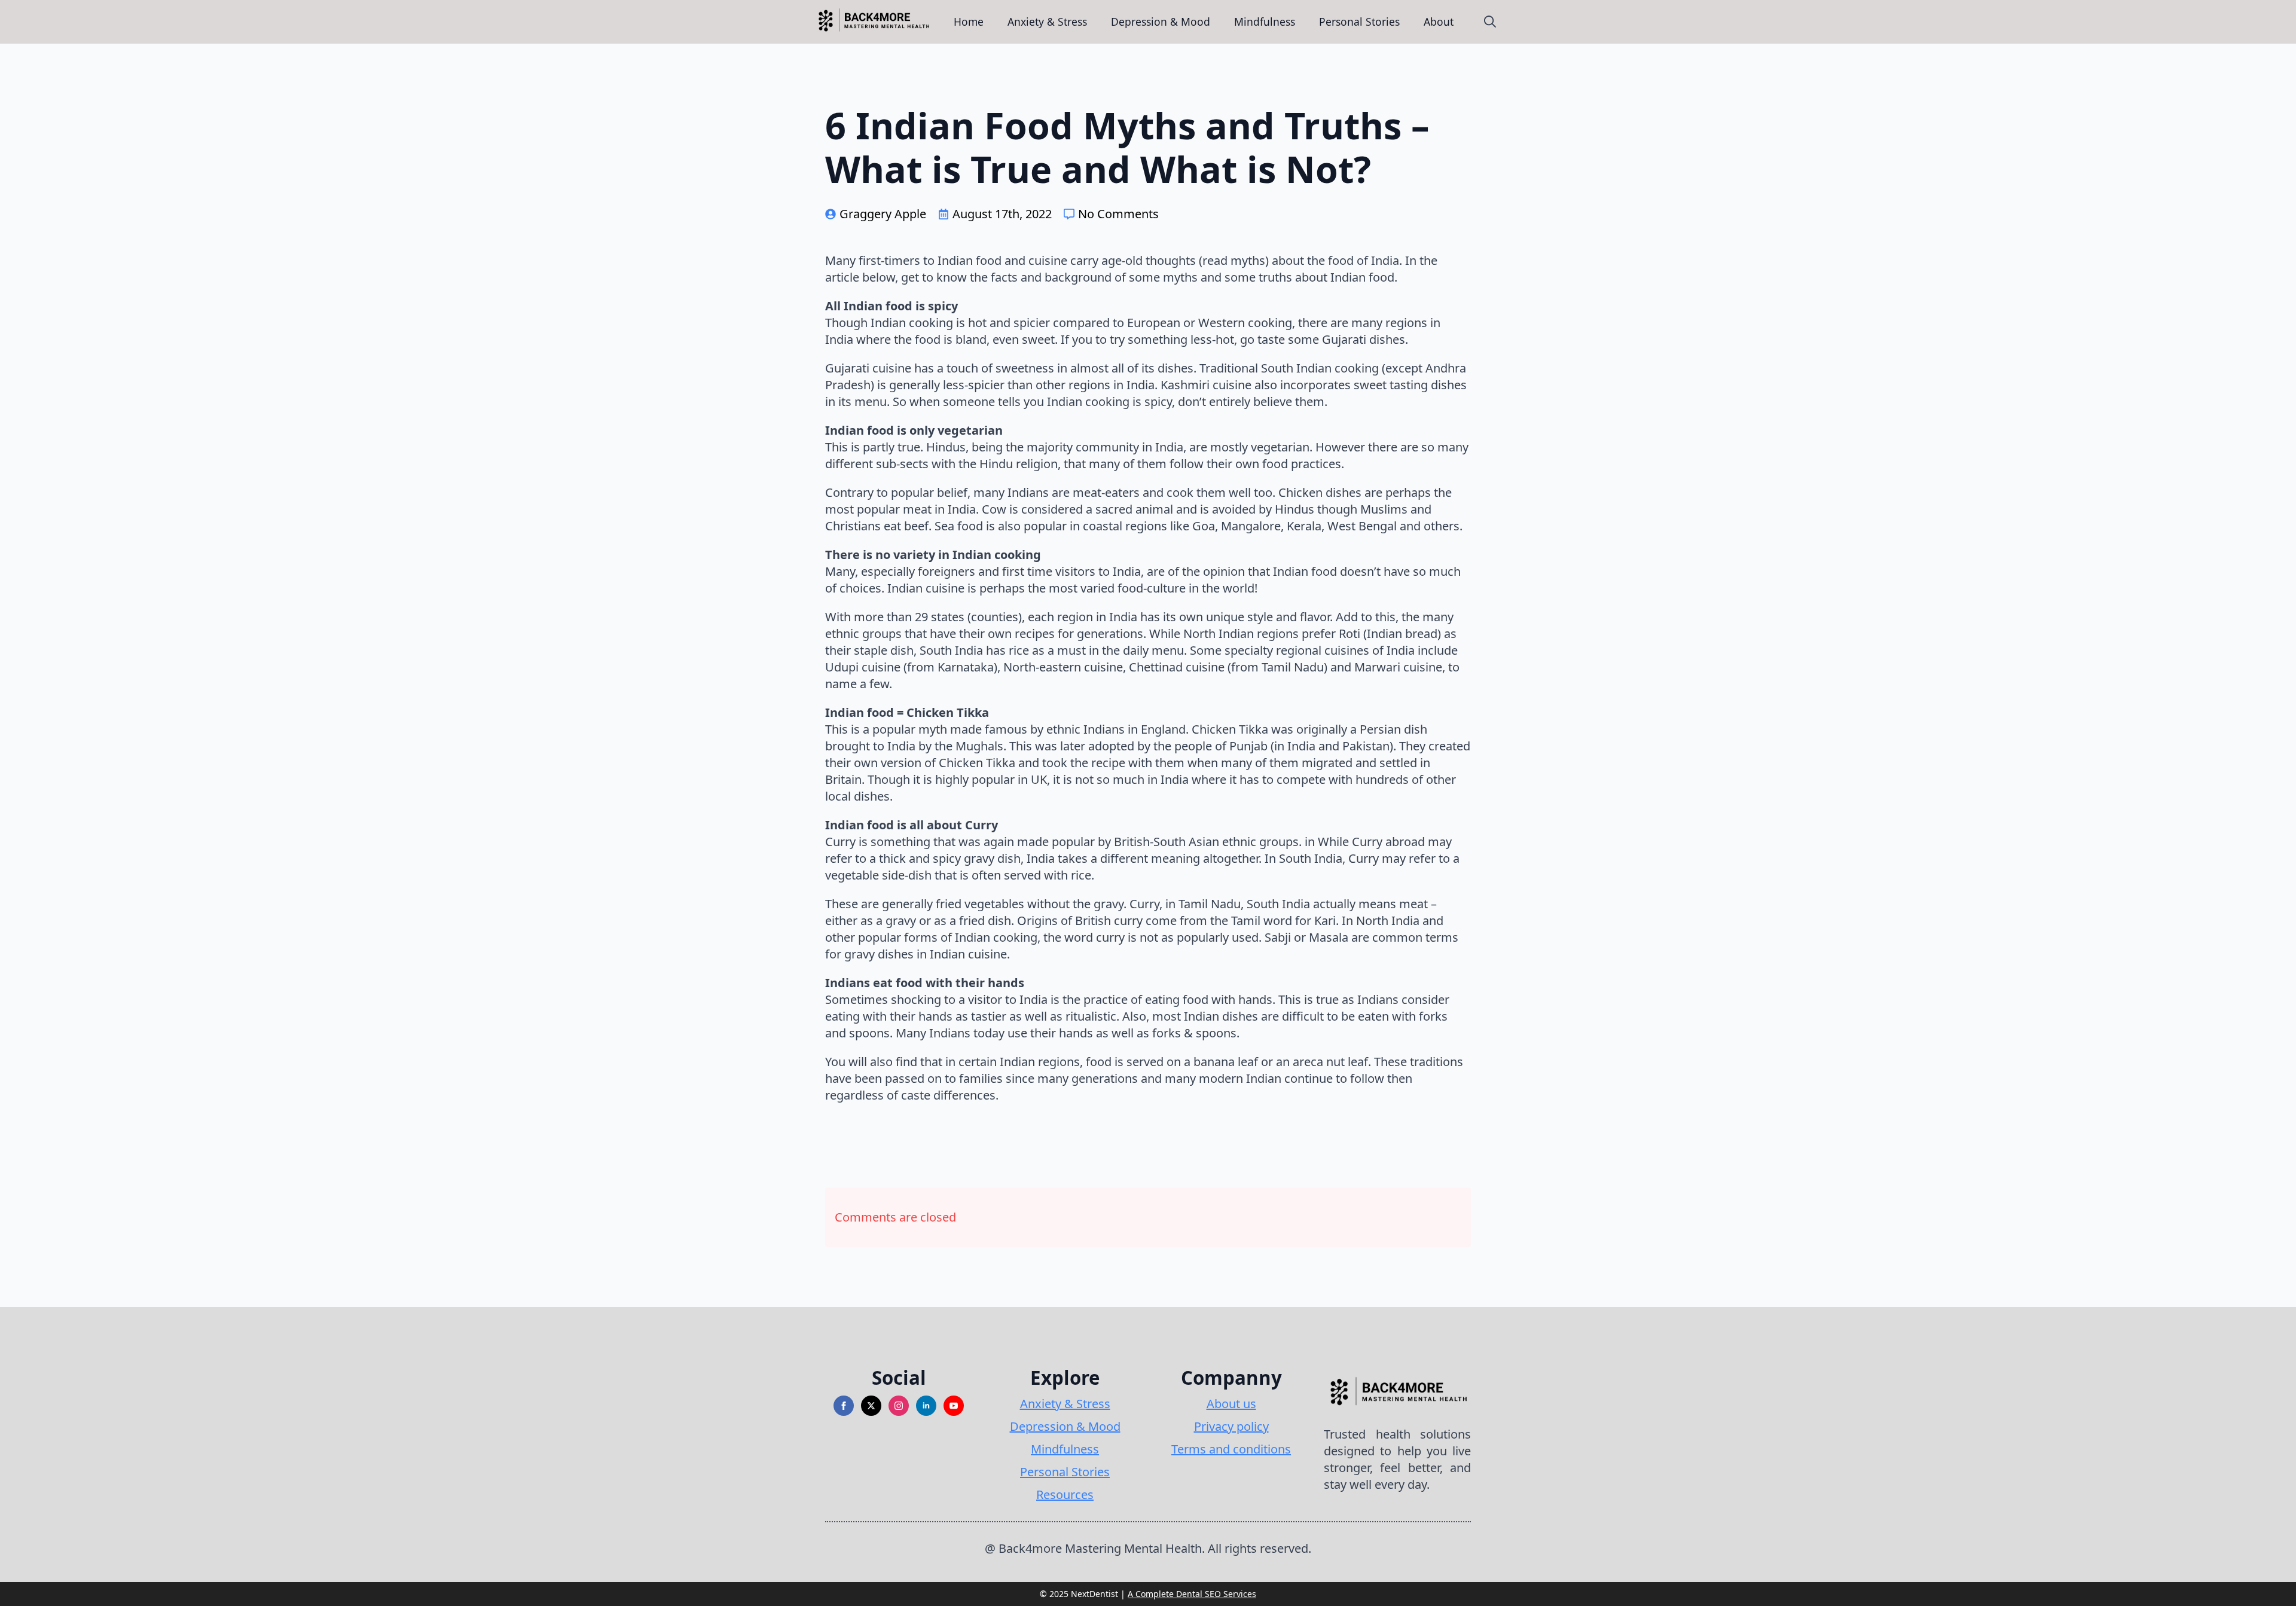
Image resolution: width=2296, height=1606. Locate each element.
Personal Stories (1359, 22)
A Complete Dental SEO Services (1192, 1594)
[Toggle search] (1490, 22)
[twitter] (871, 1406)
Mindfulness (1265, 22)
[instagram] (899, 1406)
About (1439, 22)
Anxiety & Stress (1047, 22)
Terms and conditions (1231, 1449)
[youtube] (954, 1406)
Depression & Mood (1161, 22)
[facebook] (844, 1406)
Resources (1065, 1494)
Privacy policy (1231, 1426)
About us (1231, 1404)
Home (969, 22)
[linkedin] (926, 1406)
